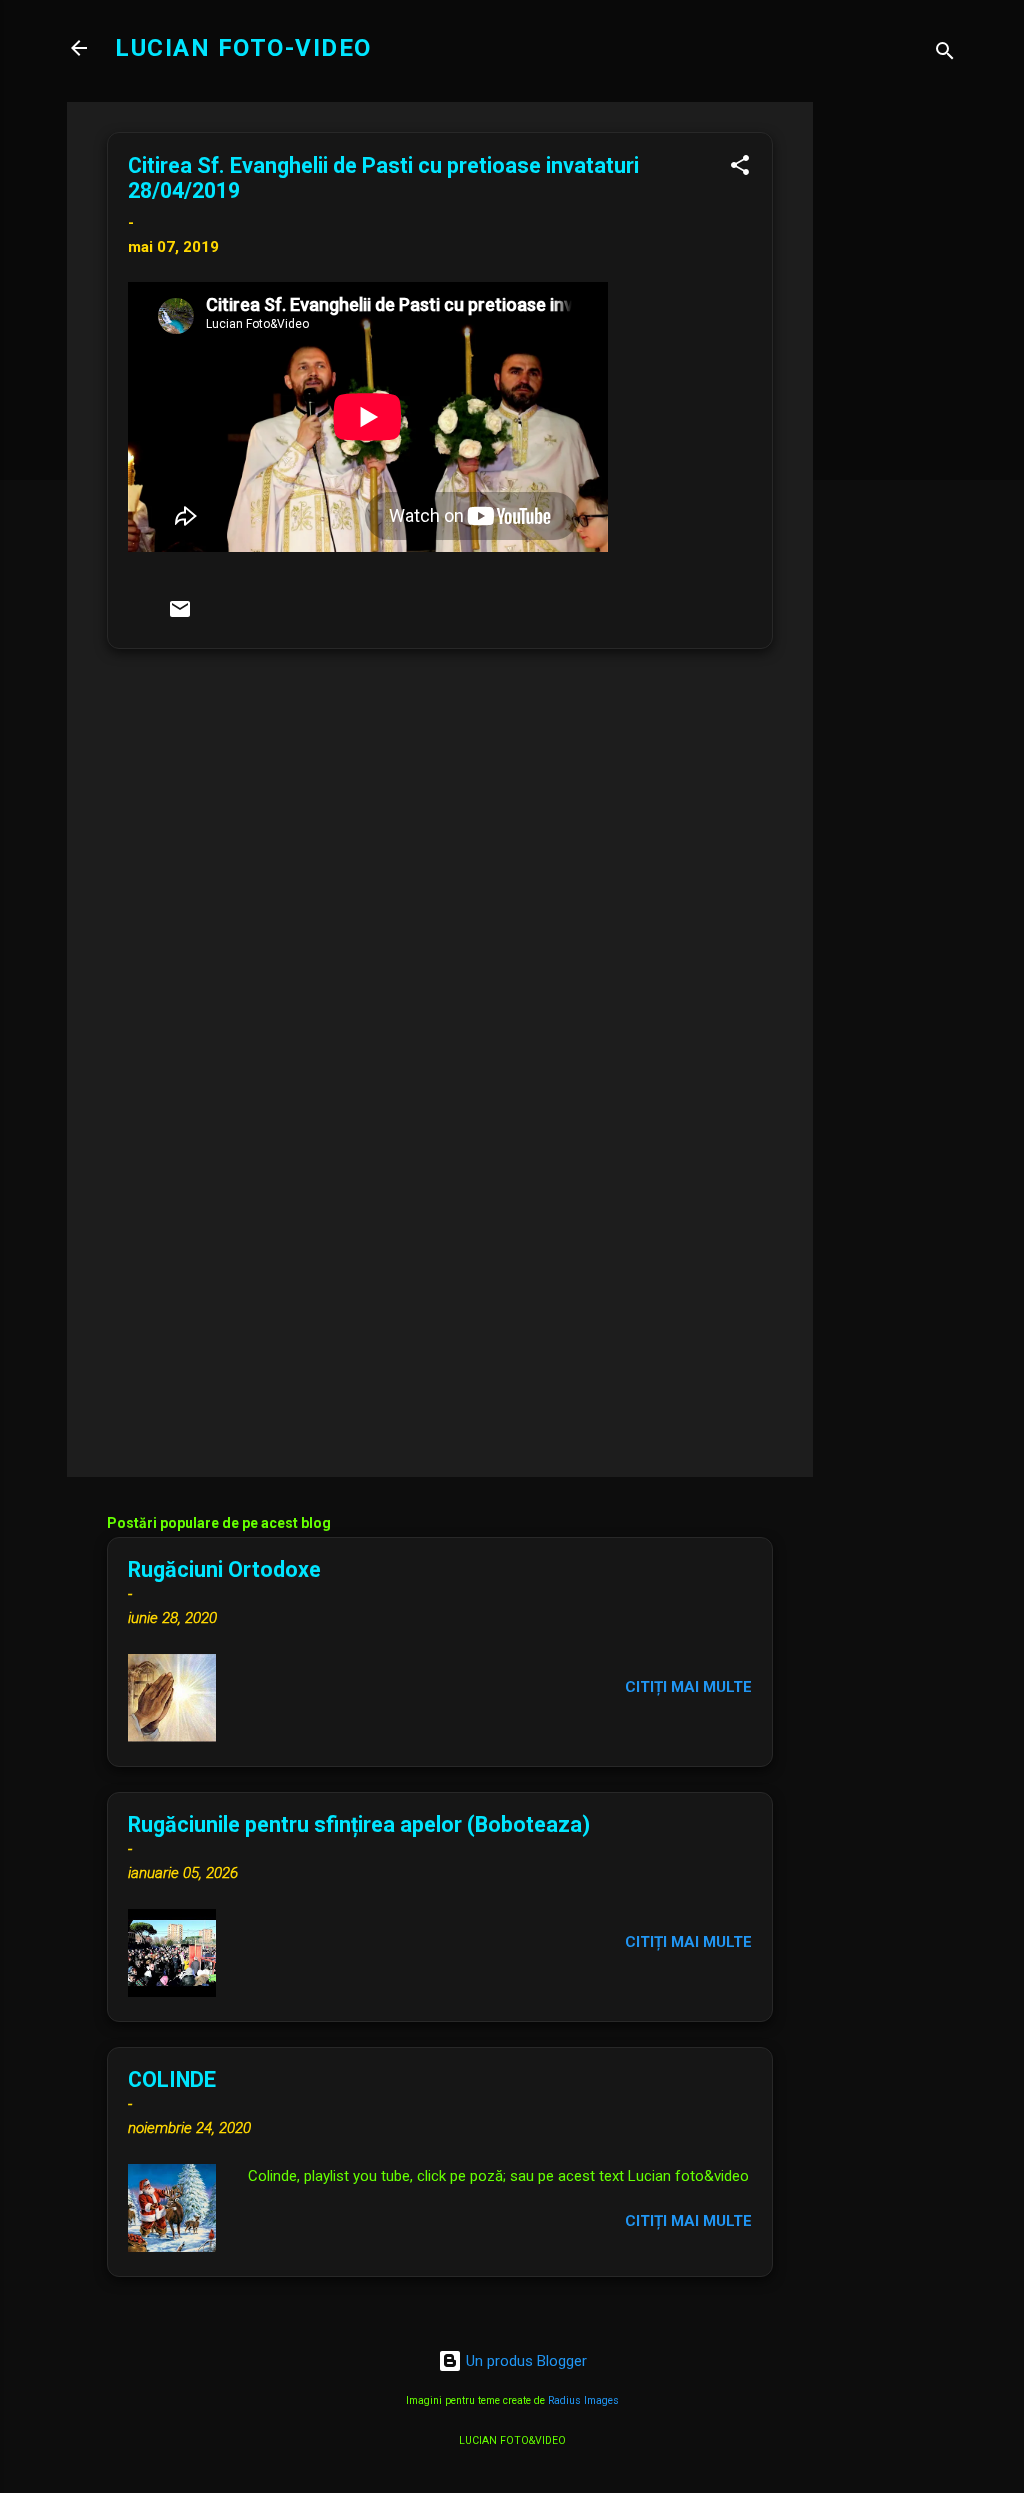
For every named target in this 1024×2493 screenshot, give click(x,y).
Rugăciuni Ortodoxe (224, 1569)
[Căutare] (945, 54)
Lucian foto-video (243, 48)
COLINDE (172, 2079)
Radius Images (583, 2400)
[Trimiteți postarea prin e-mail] (180, 616)
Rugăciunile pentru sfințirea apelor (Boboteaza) (359, 1824)
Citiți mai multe (688, 1687)
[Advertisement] (893, 402)
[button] (740, 168)
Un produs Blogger (524, 2361)
